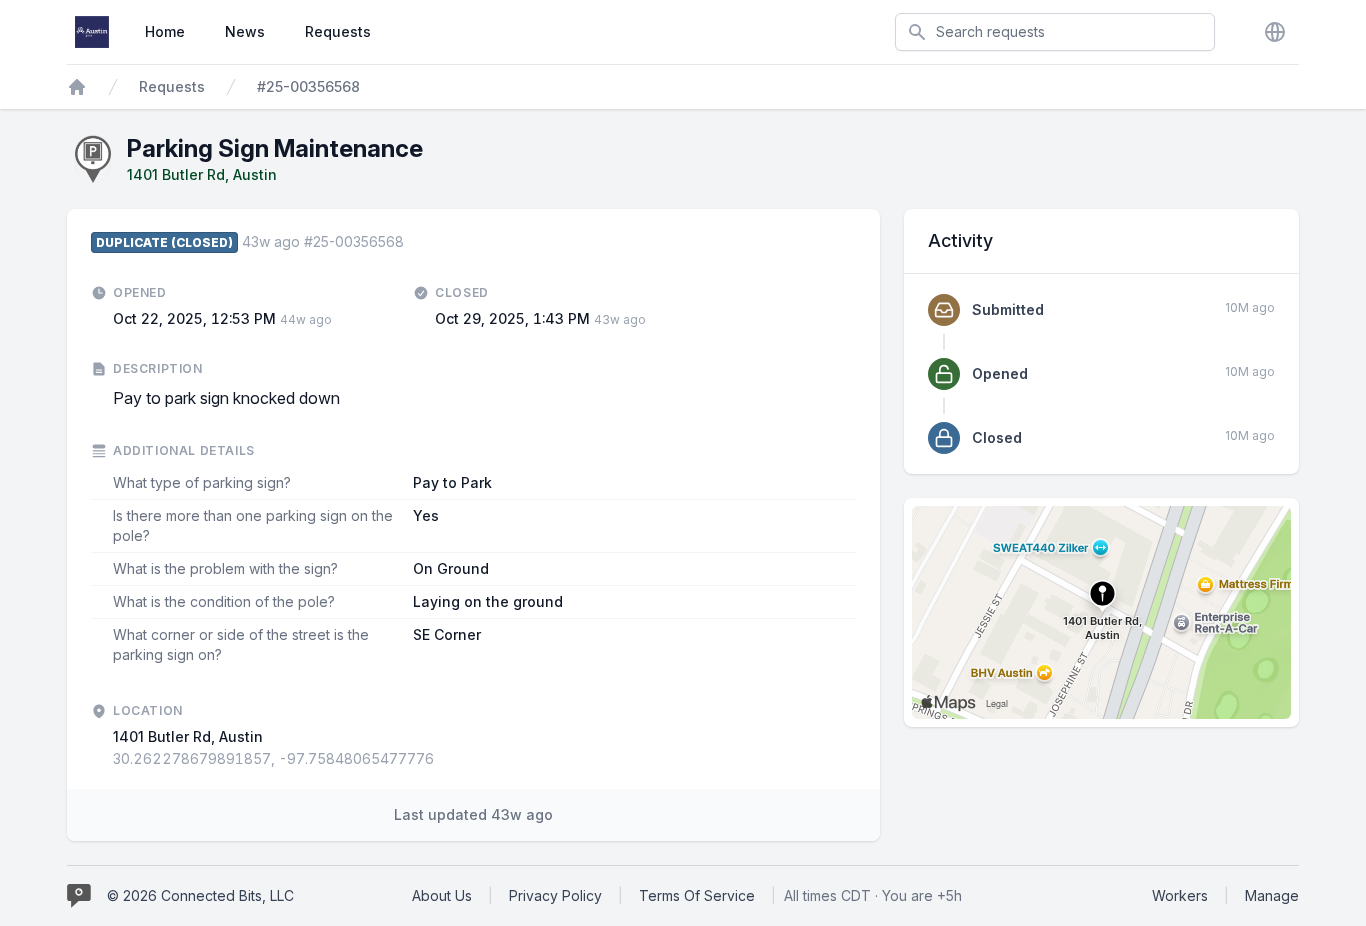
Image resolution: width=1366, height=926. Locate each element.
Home (165, 31)
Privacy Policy (555, 895)
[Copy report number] (414, 242)
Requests (338, 31)
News (245, 31)
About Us (442, 895)
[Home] (77, 87)
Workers (1180, 895)
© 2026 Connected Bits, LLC (200, 895)
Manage (1272, 895)
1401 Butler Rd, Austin (202, 174)
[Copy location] (444, 759)
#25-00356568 (308, 86)
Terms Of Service (697, 895)
